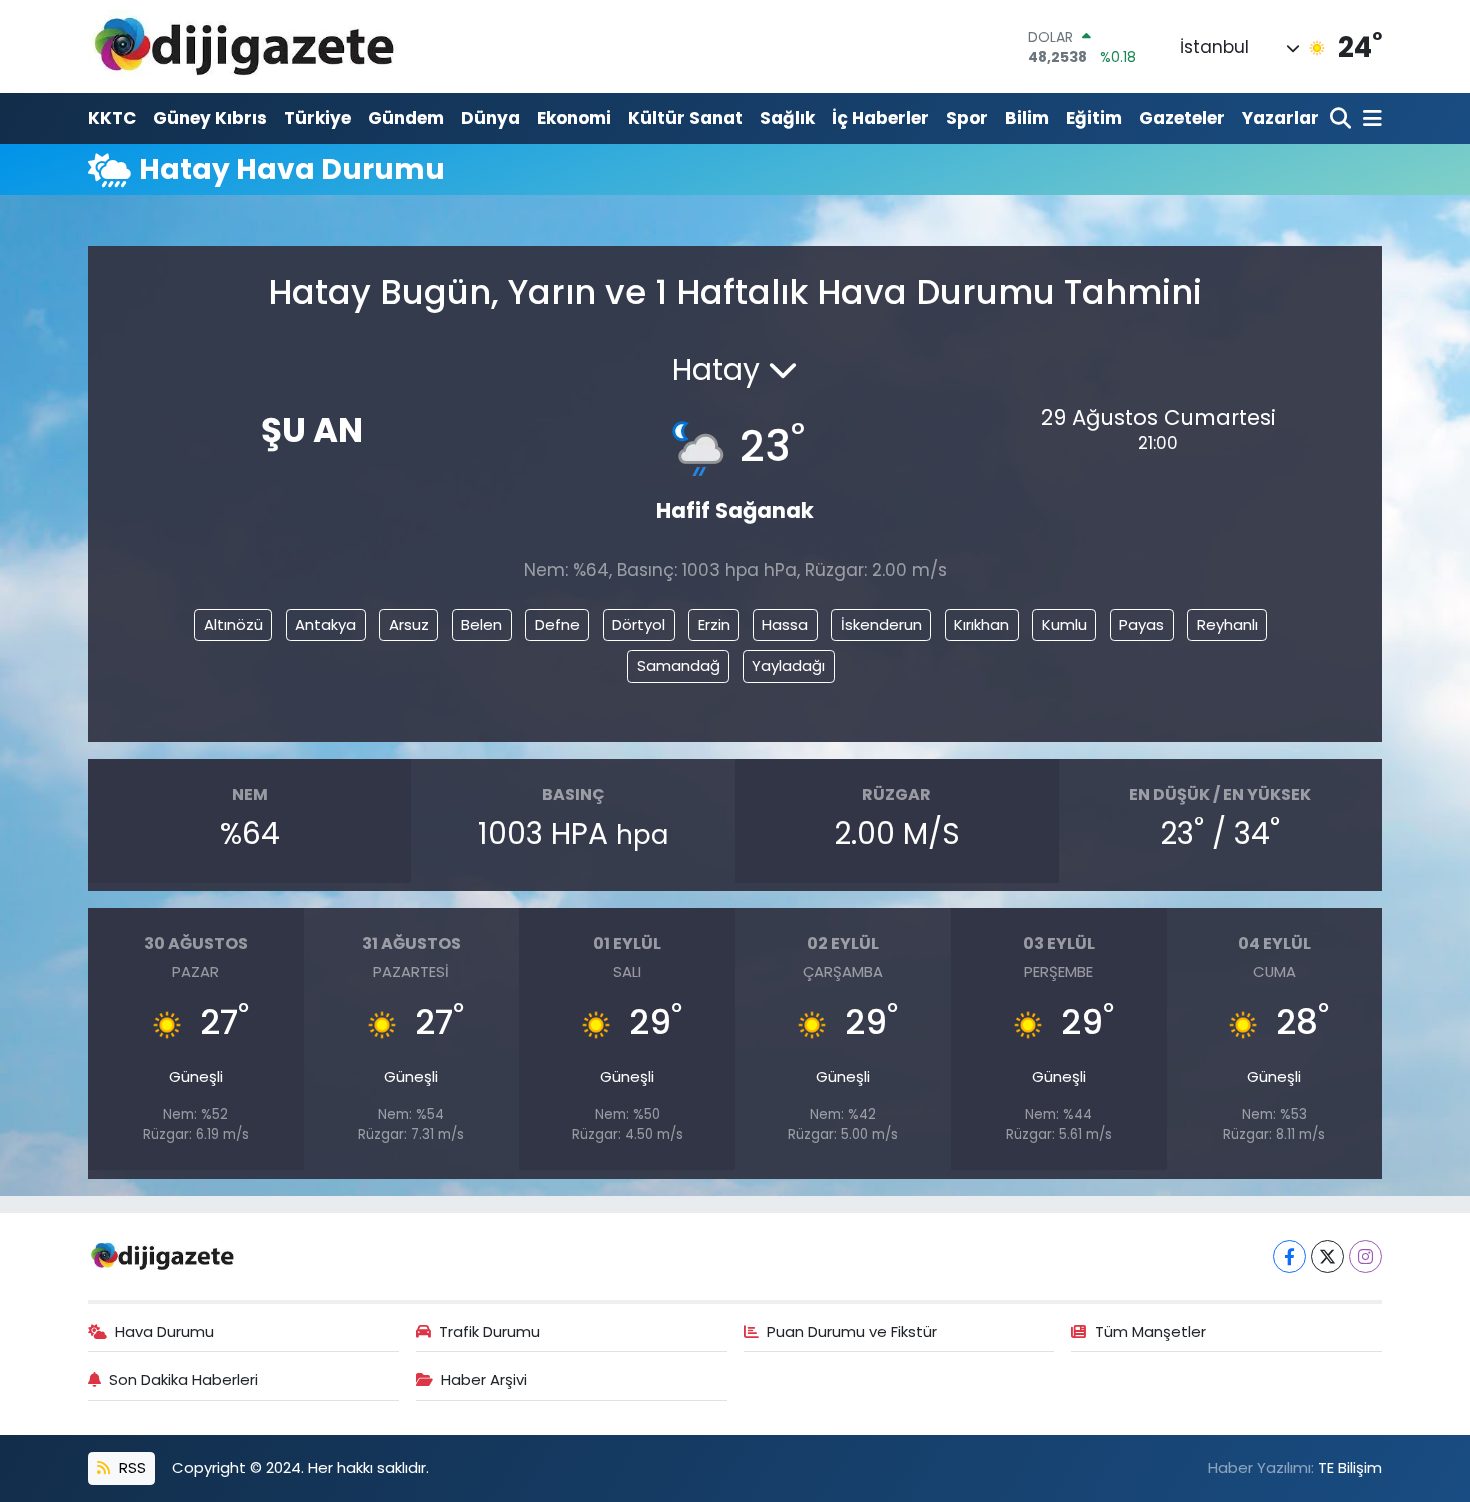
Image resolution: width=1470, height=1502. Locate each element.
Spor (967, 118)
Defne (557, 624)
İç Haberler (880, 118)
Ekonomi (574, 118)
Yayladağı (788, 665)
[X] (1327, 1256)
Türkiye (317, 118)
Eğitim (1094, 118)
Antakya (325, 624)
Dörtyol (638, 624)
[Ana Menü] (1369, 119)
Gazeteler (1182, 118)
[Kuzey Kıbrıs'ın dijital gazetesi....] (245, 46)
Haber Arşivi (484, 1379)
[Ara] (1342, 119)
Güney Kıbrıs (210, 118)
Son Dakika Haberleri (183, 1379)
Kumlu (1064, 624)
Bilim (1027, 118)
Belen (481, 624)
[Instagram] (1365, 1256)
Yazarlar (1280, 118)
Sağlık (787, 118)
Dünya (490, 118)
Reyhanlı (1227, 624)
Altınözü (233, 624)
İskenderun (881, 624)
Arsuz (409, 624)
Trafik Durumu (489, 1331)
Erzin (714, 624)
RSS (130, 1467)
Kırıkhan (981, 624)
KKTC (112, 118)
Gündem (406, 118)
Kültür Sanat (685, 118)
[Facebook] (1289, 1256)
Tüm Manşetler (1150, 1331)
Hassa (785, 624)
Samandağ (678, 665)
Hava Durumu (164, 1331)
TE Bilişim (1350, 1467)
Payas (1141, 624)
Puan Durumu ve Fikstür (852, 1331)
